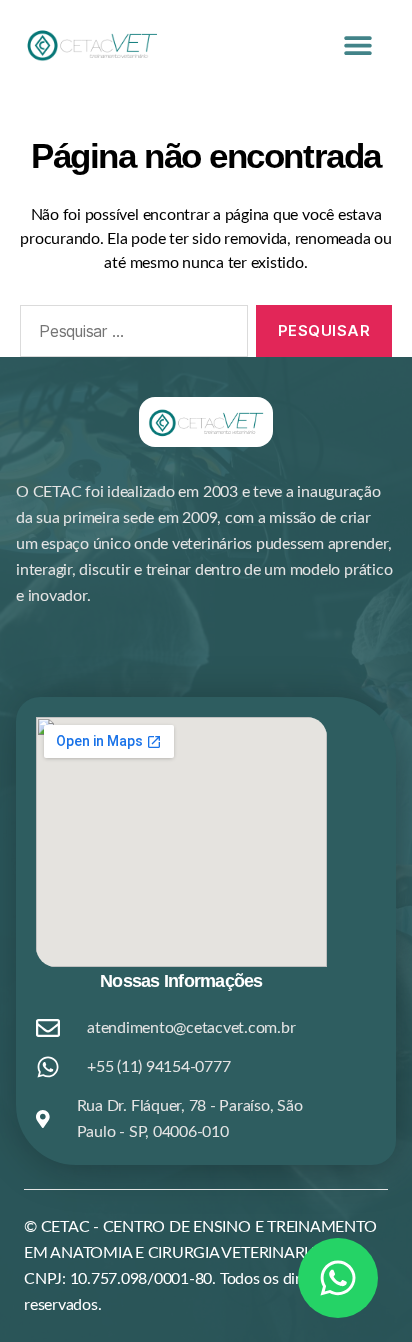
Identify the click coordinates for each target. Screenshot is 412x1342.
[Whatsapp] (338, 1278)
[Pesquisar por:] (130, 335)
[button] (358, 44)
